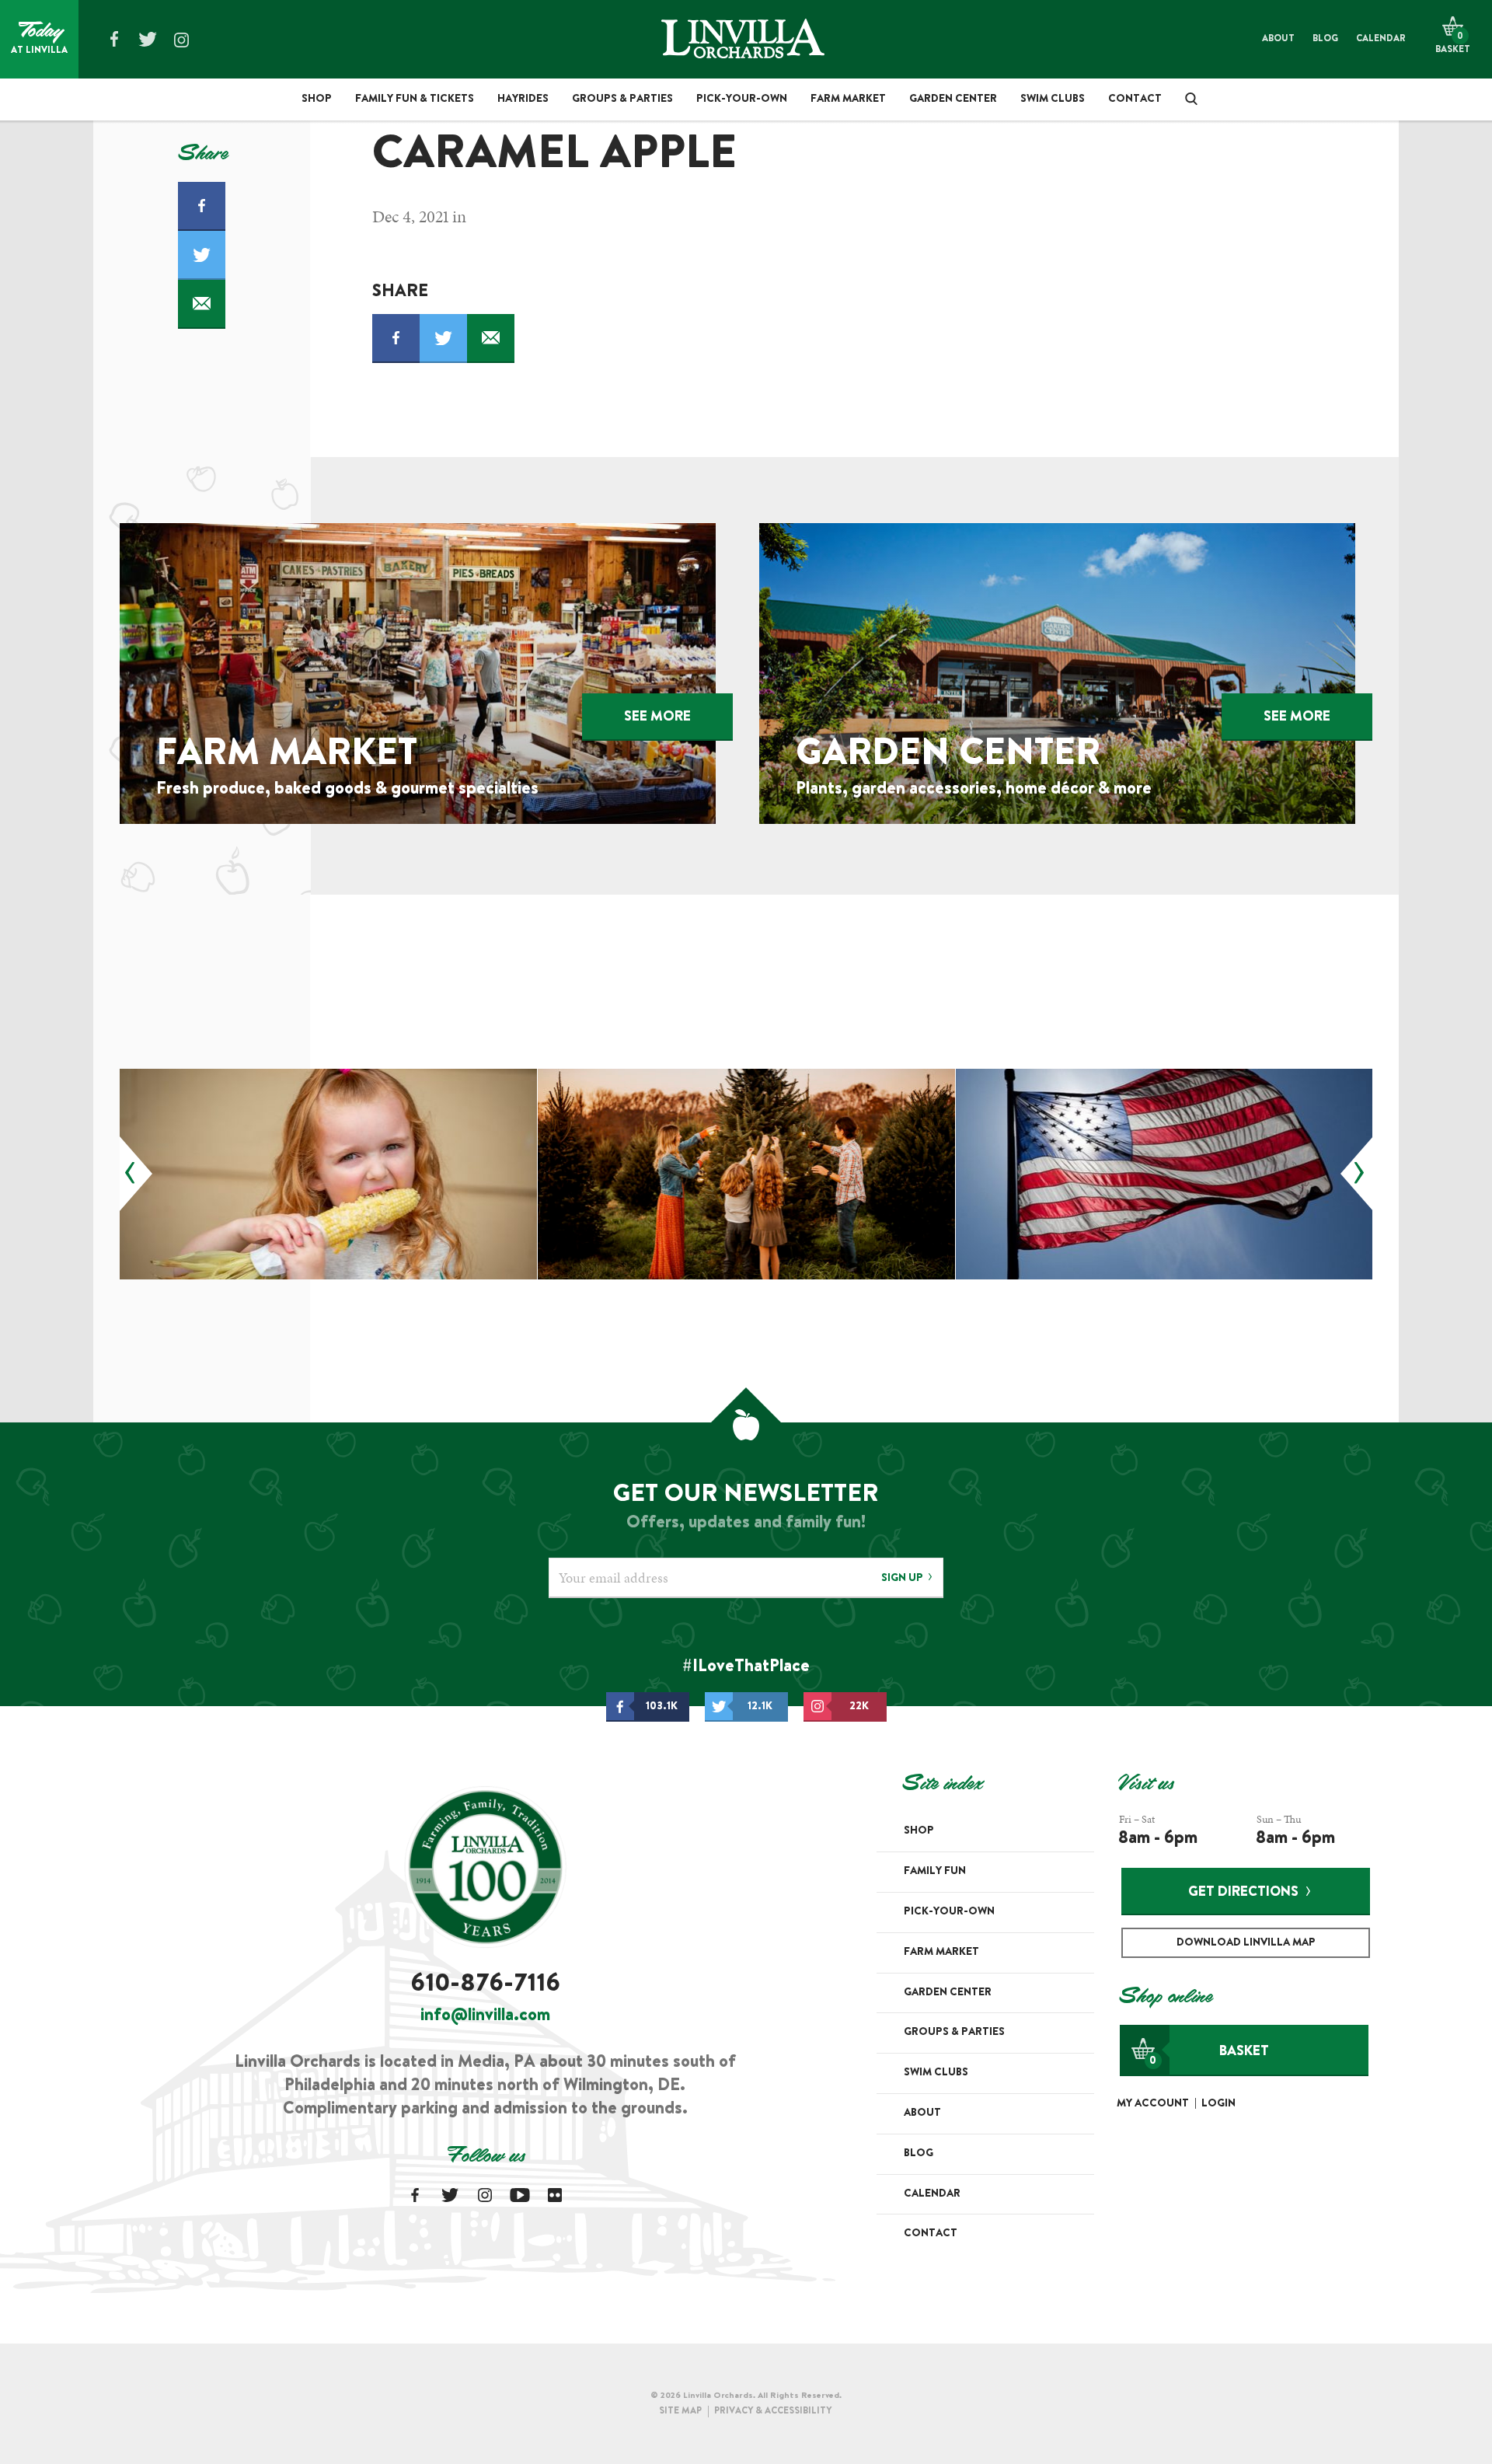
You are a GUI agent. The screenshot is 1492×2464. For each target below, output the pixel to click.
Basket (1209, 2056)
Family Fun (935, 1872)
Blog (1325, 39)
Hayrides (523, 99)
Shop (317, 99)
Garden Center (953, 99)
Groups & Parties (622, 99)
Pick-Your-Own (742, 99)
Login (1218, 2104)
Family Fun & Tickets (415, 99)
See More (657, 717)
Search (1186, 99)
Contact (1135, 99)
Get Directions (1243, 1893)
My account (1153, 2104)
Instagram (181, 40)
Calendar (1381, 39)
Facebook (114, 39)
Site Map (680, 2411)
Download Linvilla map (1246, 1943)
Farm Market (848, 99)
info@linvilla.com (485, 2016)
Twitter (148, 39)
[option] (329, 1174)
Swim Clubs (1053, 99)
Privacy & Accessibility (773, 2411)
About (1278, 39)
